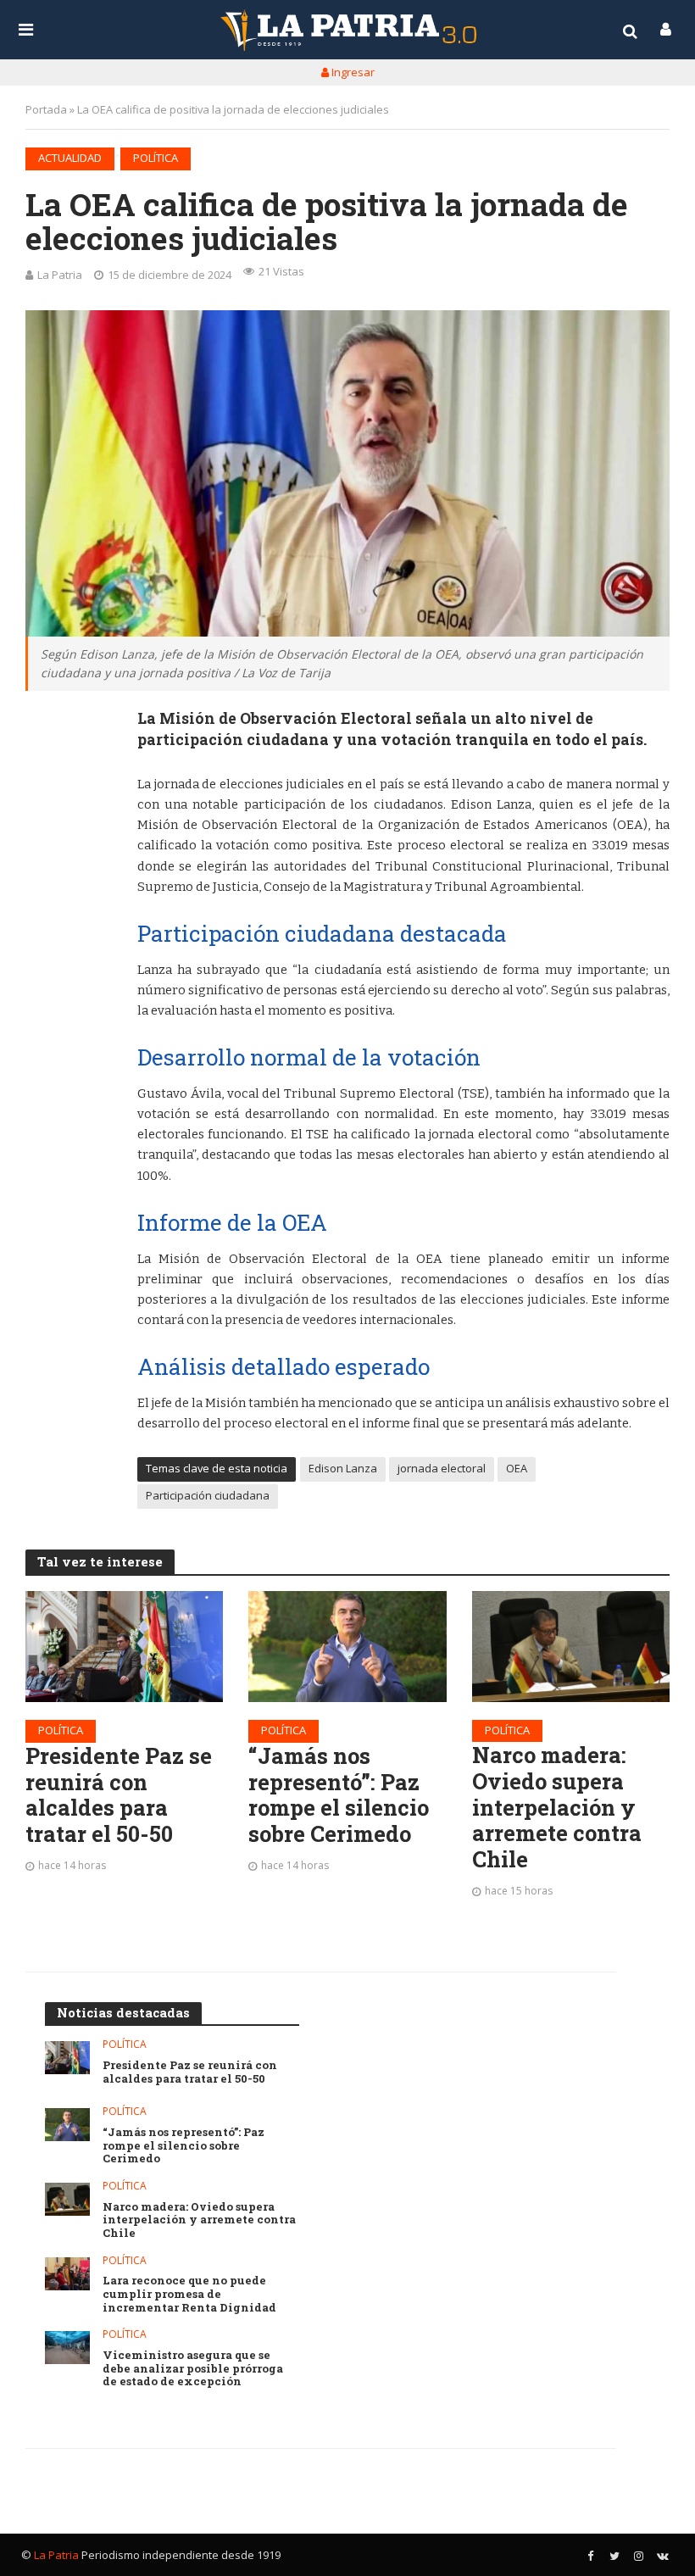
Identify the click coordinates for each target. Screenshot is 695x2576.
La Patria (60, 275)
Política (156, 158)
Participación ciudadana (208, 1495)
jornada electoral (442, 1468)
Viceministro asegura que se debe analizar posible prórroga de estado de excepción (193, 2369)
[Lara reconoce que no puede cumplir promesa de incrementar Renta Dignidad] (67, 2274)
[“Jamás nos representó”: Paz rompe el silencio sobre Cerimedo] (347, 1647)
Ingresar (352, 72)
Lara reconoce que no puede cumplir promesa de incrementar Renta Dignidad (189, 2294)
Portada (46, 109)
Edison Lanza (343, 1468)
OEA (517, 1468)
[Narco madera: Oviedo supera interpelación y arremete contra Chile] (571, 1647)
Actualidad (70, 158)
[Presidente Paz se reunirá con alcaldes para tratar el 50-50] (124, 1647)
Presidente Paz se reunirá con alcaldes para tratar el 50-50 (119, 1795)
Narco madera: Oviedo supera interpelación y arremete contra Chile (557, 1807)
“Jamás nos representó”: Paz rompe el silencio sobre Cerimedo (339, 1795)
